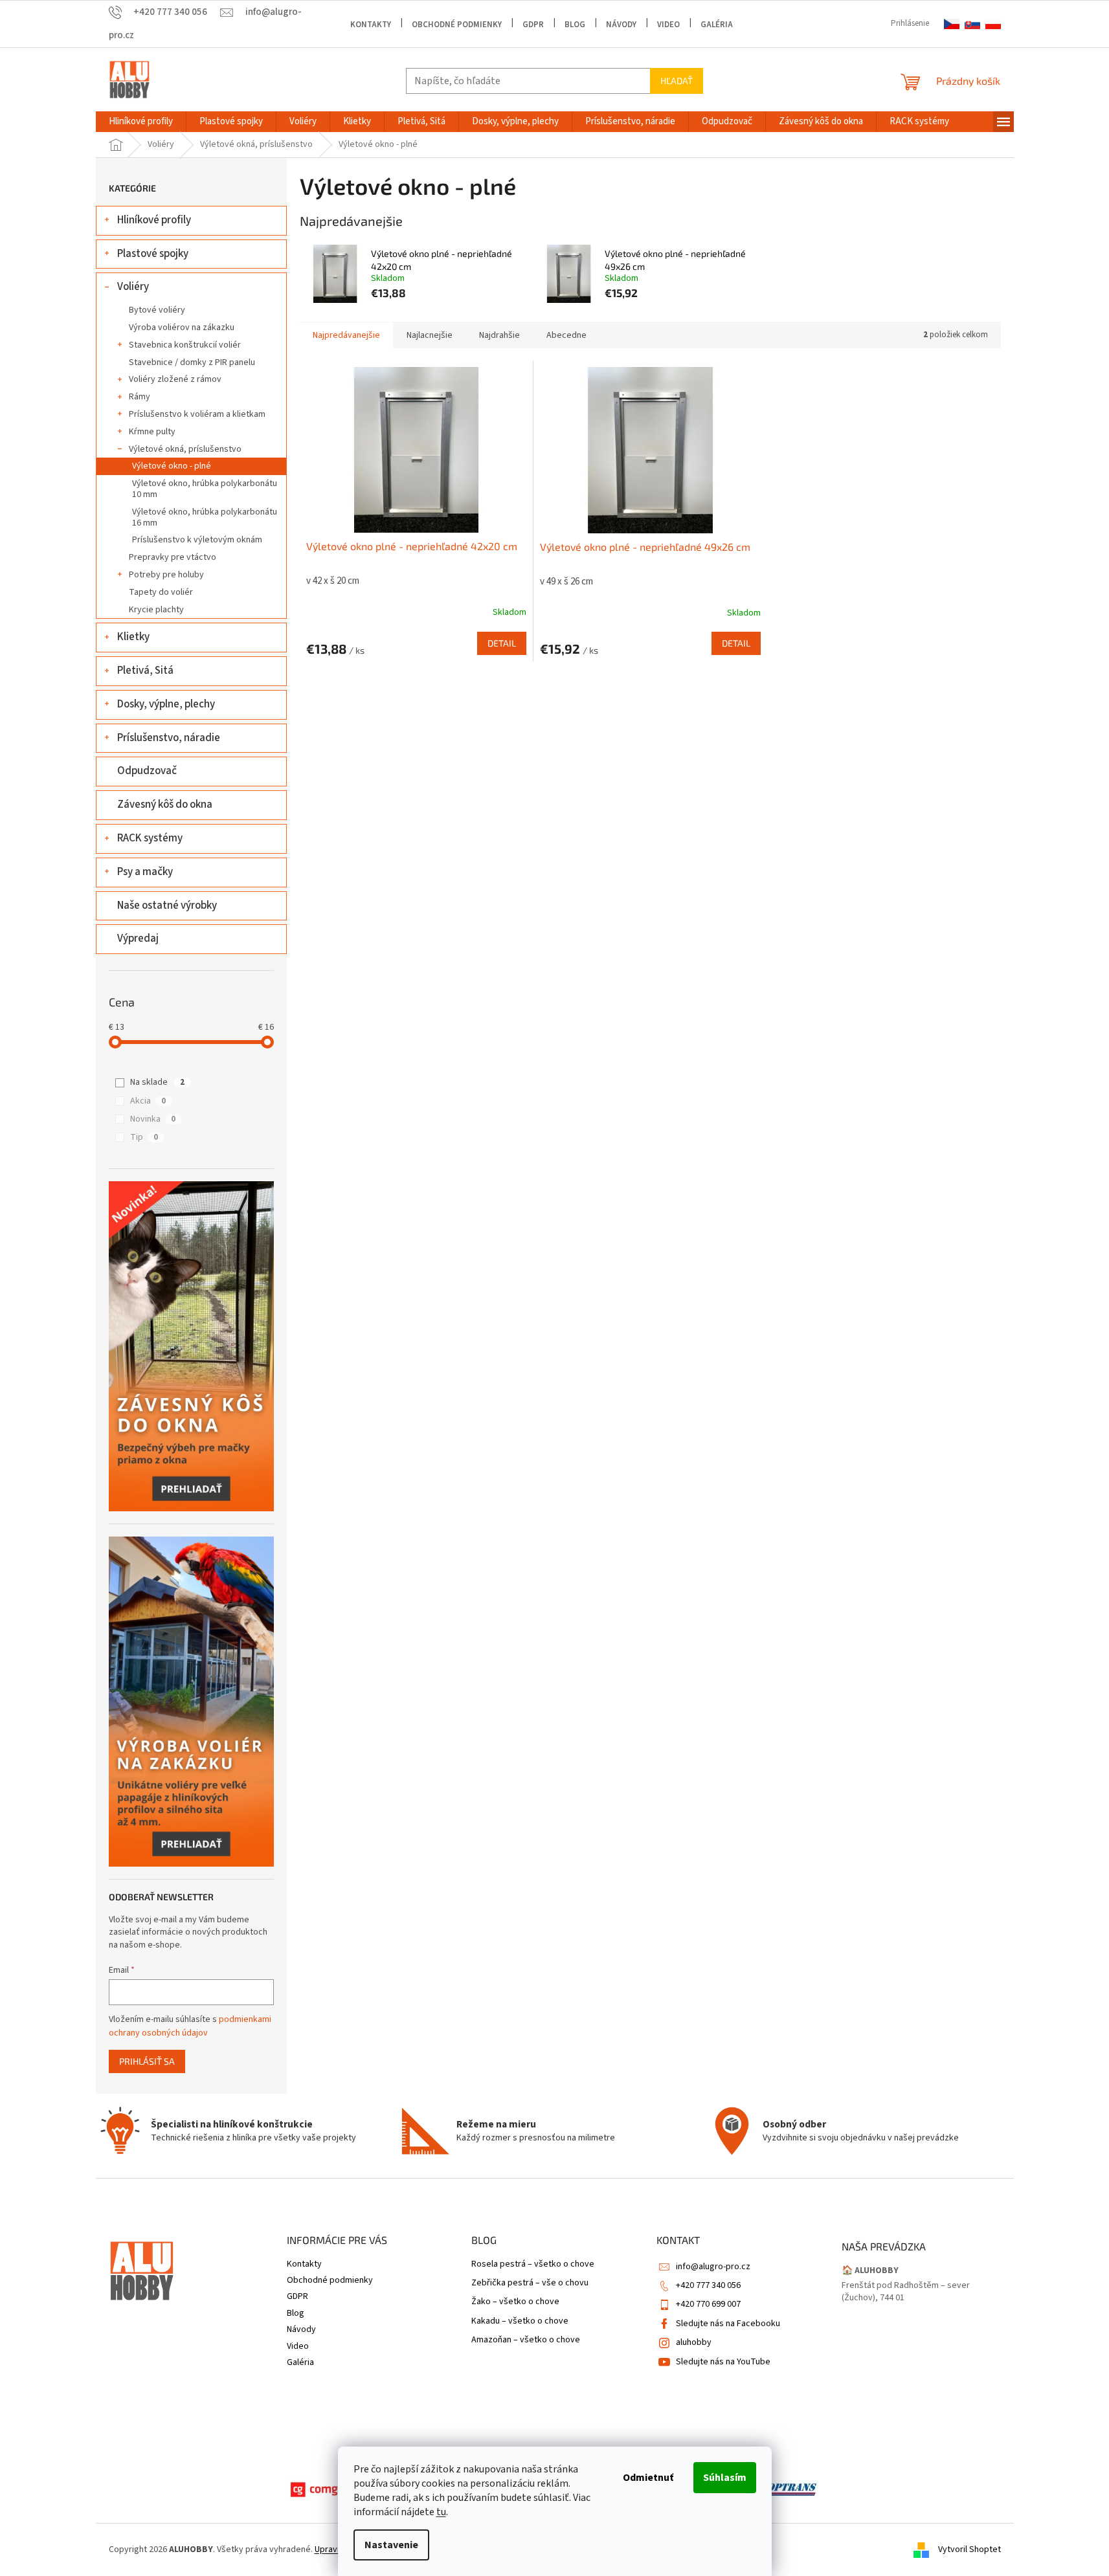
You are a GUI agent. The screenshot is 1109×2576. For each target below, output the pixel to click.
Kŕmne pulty (152, 432)
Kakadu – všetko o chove (520, 2321)
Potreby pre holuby (166, 575)
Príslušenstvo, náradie (169, 738)
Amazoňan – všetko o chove (526, 2340)
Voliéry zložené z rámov (175, 379)
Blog (575, 25)
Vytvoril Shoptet (969, 2549)
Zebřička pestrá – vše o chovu (530, 2283)
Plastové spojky (153, 254)
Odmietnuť (648, 2478)
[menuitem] (141, 122)
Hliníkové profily (154, 220)
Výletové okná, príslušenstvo (185, 449)
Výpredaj (138, 938)
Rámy (140, 397)
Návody (621, 25)
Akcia (148, 1101)
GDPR (533, 25)
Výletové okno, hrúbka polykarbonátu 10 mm (205, 489)
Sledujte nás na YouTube (723, 2362)
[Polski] (993, 24)
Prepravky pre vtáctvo (173, 557)
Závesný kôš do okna (165, 805)
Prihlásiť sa (147, 2061)
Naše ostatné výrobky (167, 905)
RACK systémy (150, 838)
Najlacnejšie (430, 335)
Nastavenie (391, 2545)
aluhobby (694, 2342)
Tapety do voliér (161, 592)
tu (441, 2512)
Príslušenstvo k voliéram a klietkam (197, 414)
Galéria (717, 25)
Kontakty (371, 25)
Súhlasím (725, 2478)
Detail (502, 643)
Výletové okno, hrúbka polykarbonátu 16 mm (205, 517)
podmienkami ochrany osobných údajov (190, 2026)
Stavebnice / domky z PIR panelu (192, 362)
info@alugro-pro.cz (713, 2267)
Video (668, 25)
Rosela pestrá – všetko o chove (533, 2264)
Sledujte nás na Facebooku (728, 2324)
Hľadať (677, 81)
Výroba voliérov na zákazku (182, 328)
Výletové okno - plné (172, 466)
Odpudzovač (147, 771)
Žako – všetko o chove (515, 2302)
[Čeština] (952, 24)
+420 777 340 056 (708, 2285)
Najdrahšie (499, 335)
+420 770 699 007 (708, 2304)
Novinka (153, 1119)
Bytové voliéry (157, 310)
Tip (144, 1137)
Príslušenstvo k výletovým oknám (197, 540)
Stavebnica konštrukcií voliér (185, 345)
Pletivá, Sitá (145, 671)
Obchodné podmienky (457, 25)
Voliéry (133, 287)
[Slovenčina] (972, 24)
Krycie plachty (156, 610)
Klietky (133, 637)
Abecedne (566, 335)
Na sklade (157, 1082)
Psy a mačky (145, 872)
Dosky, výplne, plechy (166, 704)
